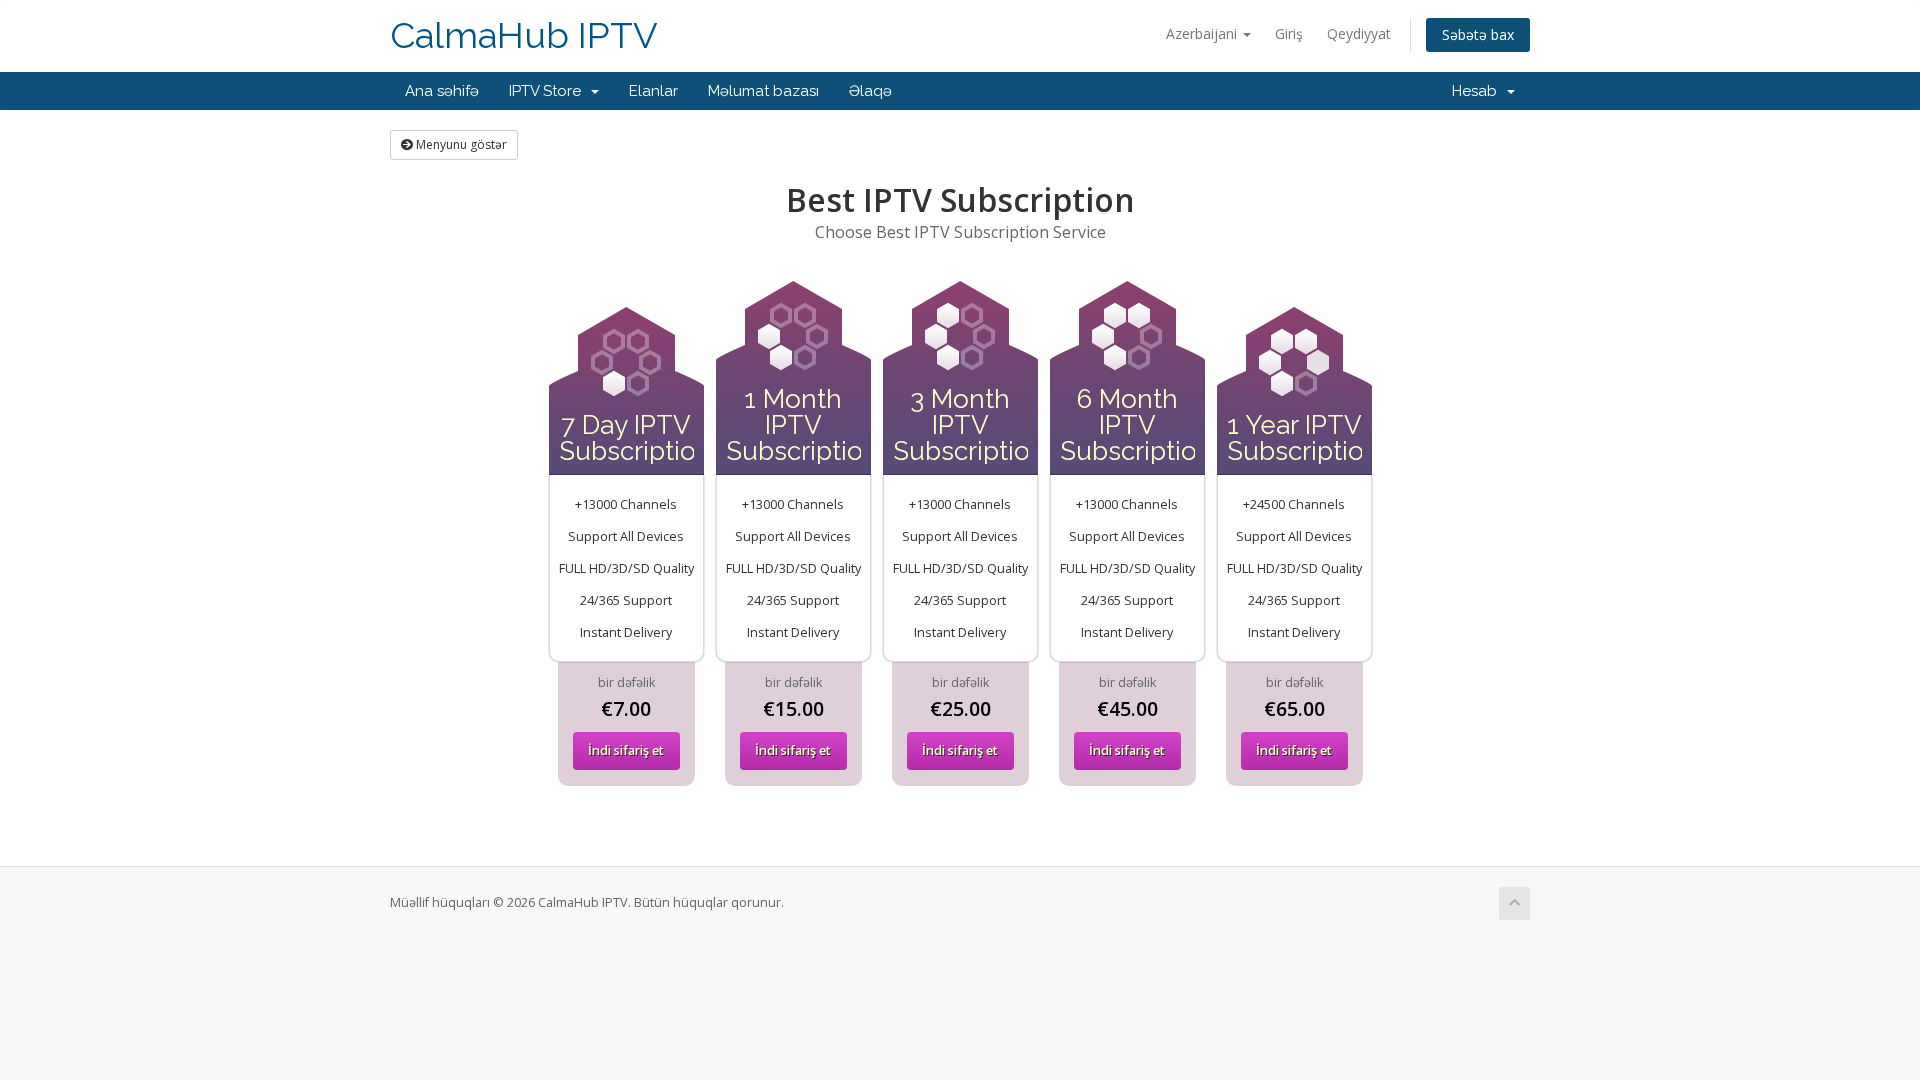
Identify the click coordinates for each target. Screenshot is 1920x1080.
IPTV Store (549, 91)
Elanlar (653, 91)
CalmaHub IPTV (524, 35)
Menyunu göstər (460, 144)
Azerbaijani (1203, 33)
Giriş (1289, 33)
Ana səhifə (442, 91)
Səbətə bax (1478, 34)
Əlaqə (870, 91)
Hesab (1478, 91)
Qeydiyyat (1359, 33)
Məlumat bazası (763, 91)
